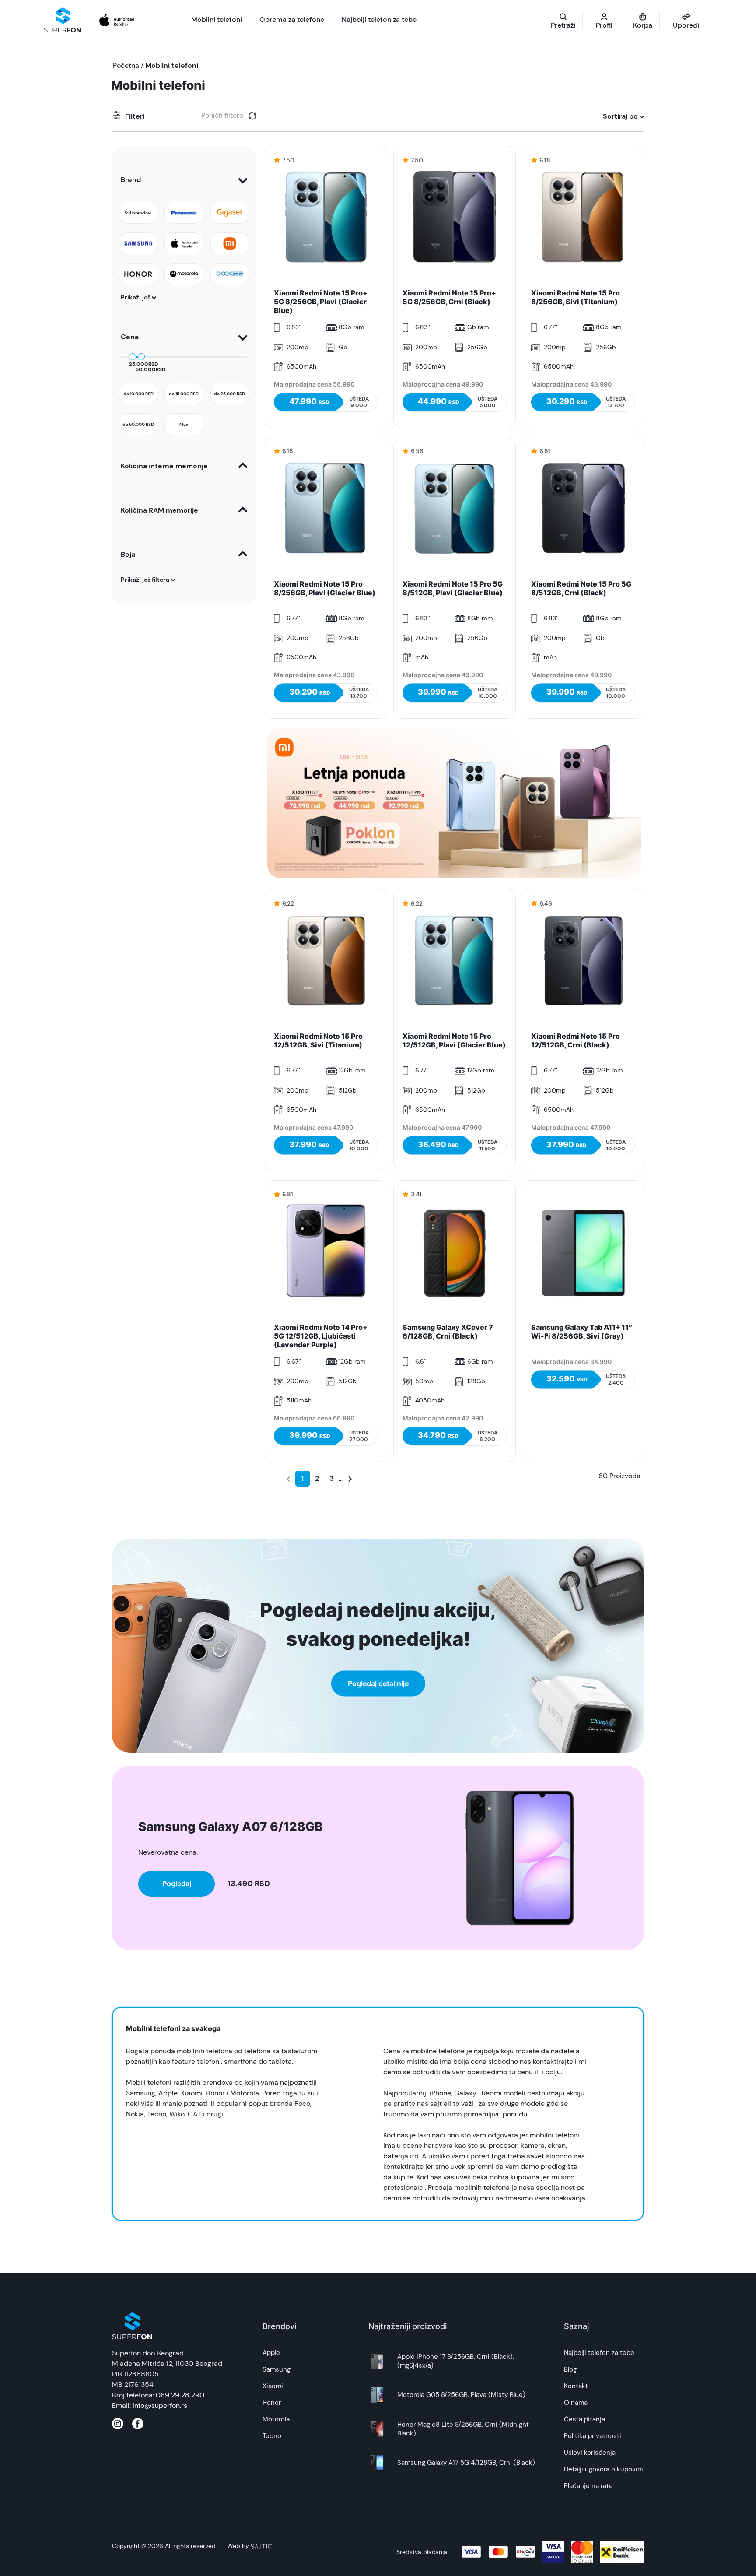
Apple (271, 2353)
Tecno (272, 2436)
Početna (126, 65)
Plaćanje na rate (588, 2486)
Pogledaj (177, 1884)
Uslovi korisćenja (590, 2453)
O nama (576, 2403)
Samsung (276, 2369)
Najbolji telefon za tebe (599, 2353)
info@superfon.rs (160, 2406)
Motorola (276, 2419)
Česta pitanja (584, 2419)
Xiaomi (273, 2386)
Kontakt (576, 2386)
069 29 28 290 (180, 2395)
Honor (272, 2403)
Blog (570, 2369)
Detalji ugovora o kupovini (604, 2469)
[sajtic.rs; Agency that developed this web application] (261, 2546)
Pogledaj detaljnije (378, 1683)
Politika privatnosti (593, 2436)
